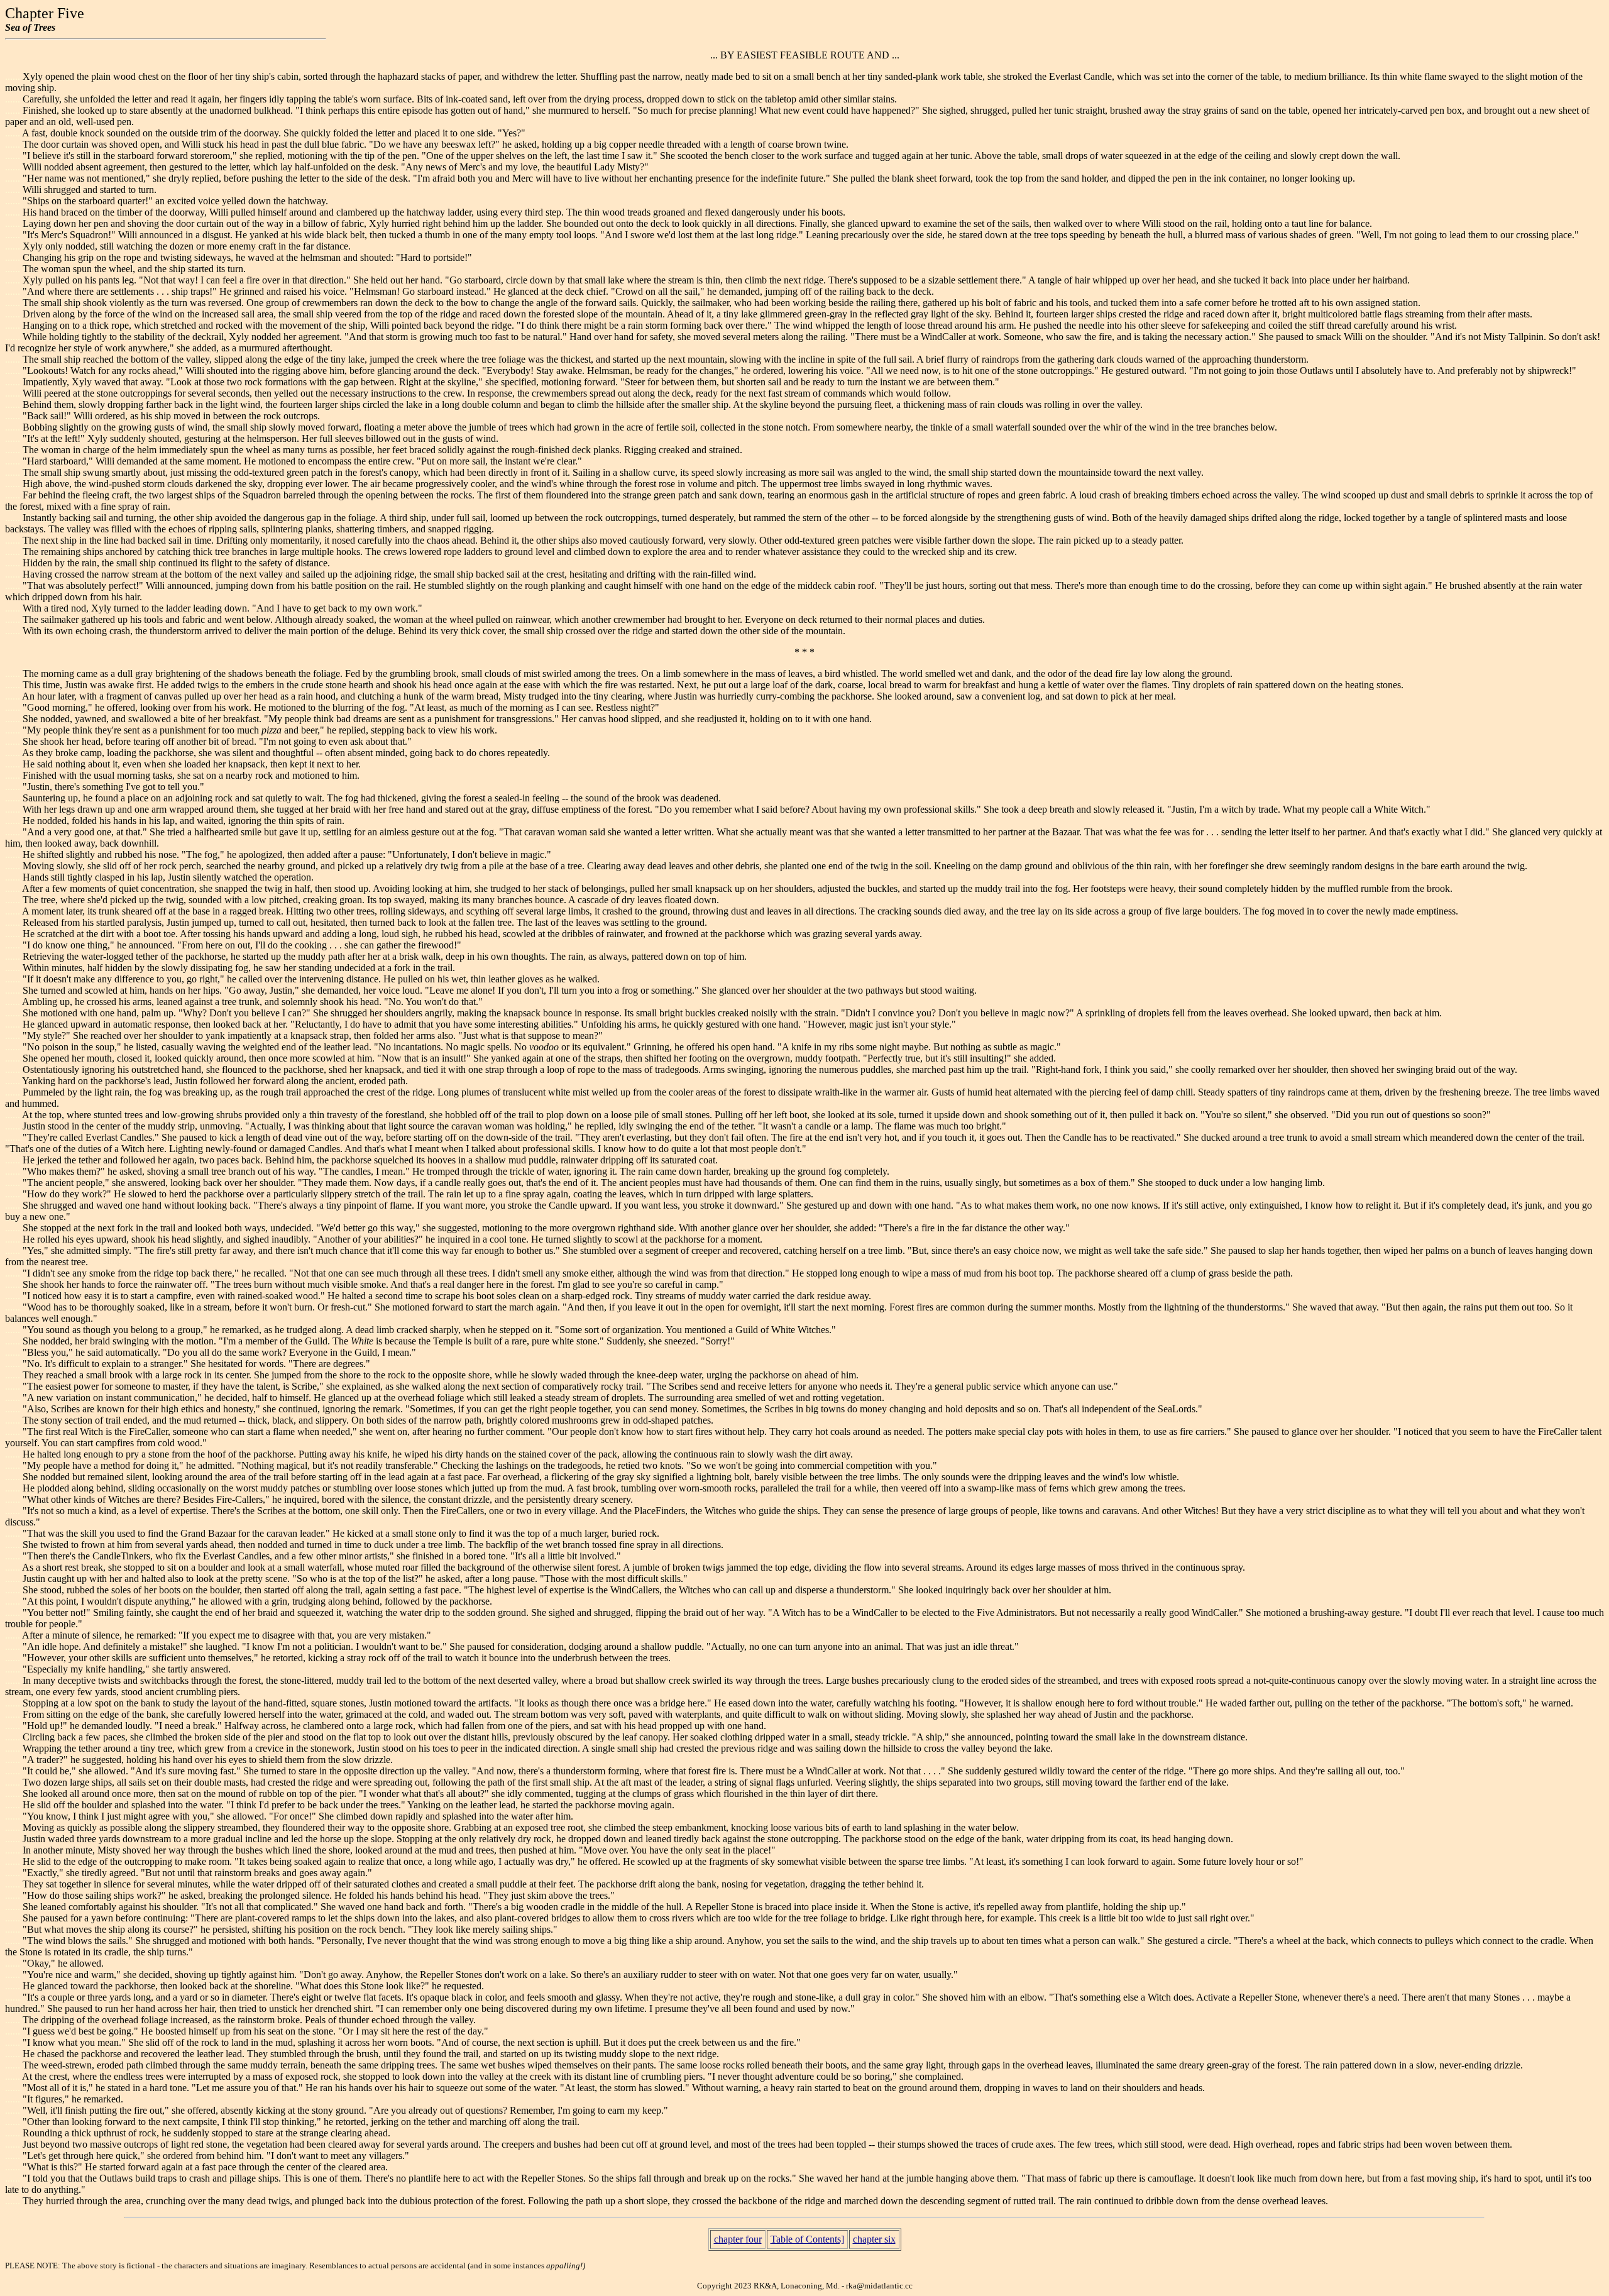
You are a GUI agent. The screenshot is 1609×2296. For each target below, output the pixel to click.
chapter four (738, 2239)
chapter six (874, 2239)
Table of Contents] (807, 2239)
